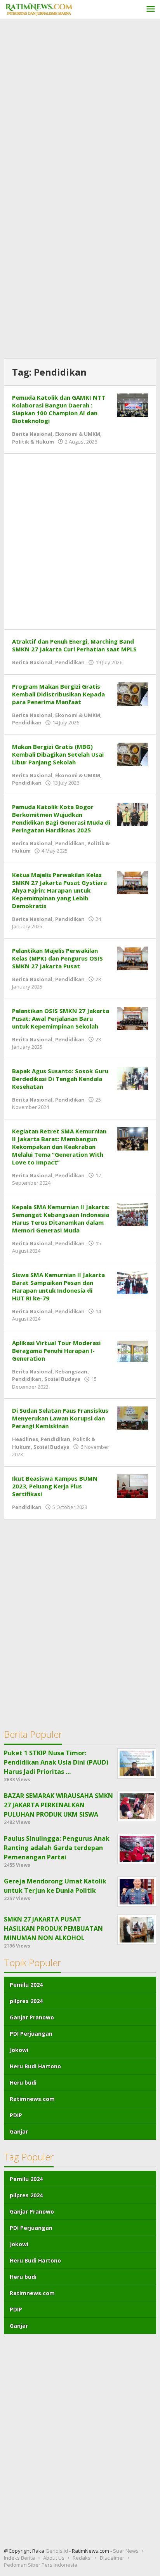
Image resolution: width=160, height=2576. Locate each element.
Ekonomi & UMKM (78, 434)
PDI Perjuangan (31, 2034)
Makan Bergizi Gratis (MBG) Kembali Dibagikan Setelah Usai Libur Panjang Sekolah (58, 754)
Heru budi (23, 2083)
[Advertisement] (80, 107)
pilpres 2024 (26, 2001)
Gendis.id (57, 2551)
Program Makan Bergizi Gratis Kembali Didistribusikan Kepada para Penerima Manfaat (58, 694)
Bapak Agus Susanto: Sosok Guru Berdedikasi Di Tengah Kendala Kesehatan (60, 1079)
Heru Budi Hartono (35, 2066)
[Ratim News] (39, 8)
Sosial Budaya (62, 1379)
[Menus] (151, 10)
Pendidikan (70, 662)
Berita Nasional (32, 434)
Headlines (25, 1439)
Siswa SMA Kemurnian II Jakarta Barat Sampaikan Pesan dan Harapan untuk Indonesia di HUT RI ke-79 (58, 1286)
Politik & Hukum (33, 442)
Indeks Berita (19, 2558)
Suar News (126, 2551)
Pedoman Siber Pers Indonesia (41, 2565)
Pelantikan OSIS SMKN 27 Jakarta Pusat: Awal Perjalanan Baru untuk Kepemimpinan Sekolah (61, 1018)
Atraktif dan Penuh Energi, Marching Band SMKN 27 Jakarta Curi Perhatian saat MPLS (74, 645)
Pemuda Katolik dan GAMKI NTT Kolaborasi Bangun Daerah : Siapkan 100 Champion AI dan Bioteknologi (59, 409)
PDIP (16, 2115)
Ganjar (19, 2131)
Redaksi (82, 2558)
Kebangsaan (71, 1372)
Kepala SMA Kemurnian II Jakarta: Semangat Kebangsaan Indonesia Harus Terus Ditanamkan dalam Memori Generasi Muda (61, 1218)
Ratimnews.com (32, 2099)
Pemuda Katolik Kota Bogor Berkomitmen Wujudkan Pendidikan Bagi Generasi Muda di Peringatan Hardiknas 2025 (61, 818)
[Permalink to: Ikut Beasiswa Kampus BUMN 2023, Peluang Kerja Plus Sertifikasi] (132, 1485)
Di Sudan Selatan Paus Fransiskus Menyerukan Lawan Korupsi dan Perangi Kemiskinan (60, 1418)
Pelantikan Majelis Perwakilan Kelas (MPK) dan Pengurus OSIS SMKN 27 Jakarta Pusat (57, 958)
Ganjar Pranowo (32, 2017)
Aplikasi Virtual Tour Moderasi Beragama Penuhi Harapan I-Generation (56, 1351)
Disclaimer (112, 2558)
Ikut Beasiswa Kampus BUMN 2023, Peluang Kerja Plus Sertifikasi (55, 1486)
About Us (54, 2558)
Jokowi (19, 2050)
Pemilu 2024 (26, 1985)
